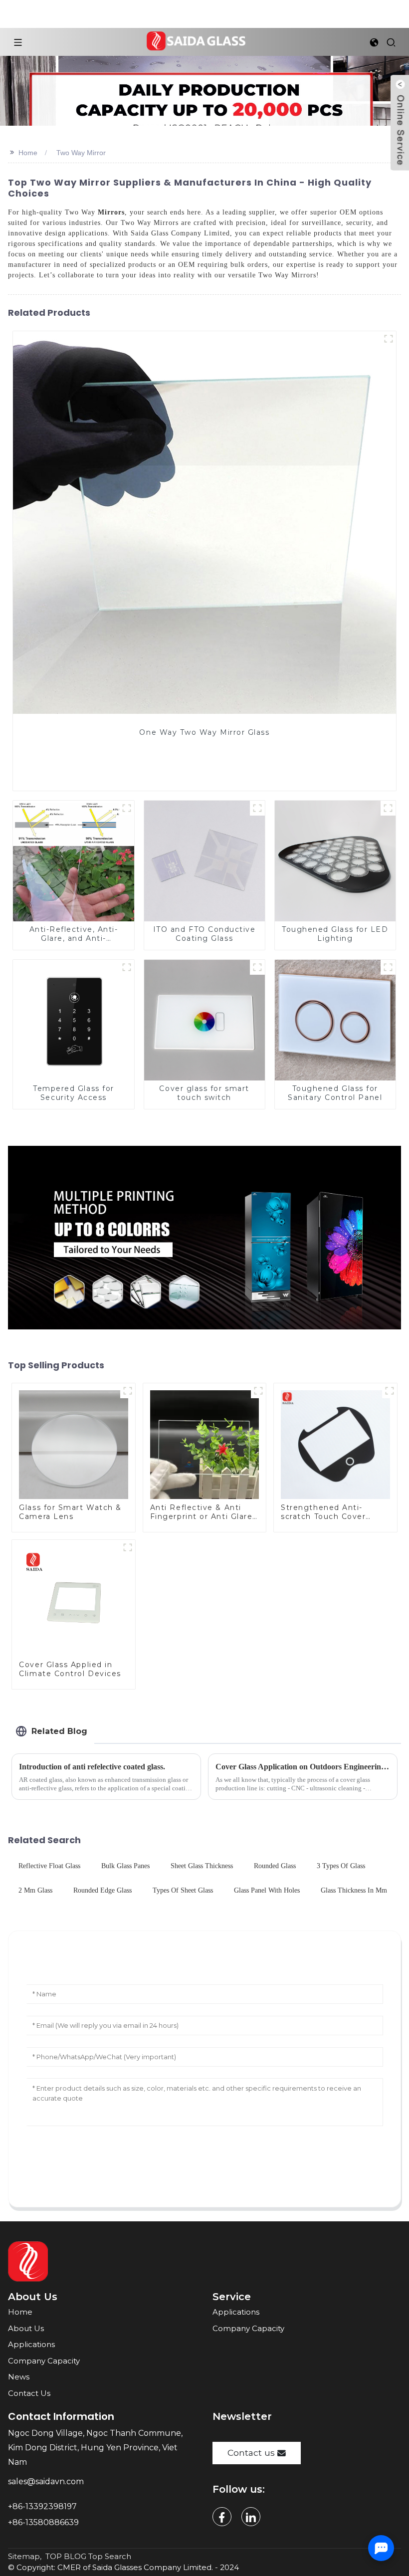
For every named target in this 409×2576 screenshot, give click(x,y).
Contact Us (29, 2393)
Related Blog (59, 1731)
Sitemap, (26, 2556)
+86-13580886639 (44, 2522)
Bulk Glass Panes (125, 1866)
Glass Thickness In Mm (354, 1890)
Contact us (251, 2453)
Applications (31, 2344)
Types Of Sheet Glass (183, 1890)
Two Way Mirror (81, 153)
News (19, 2377)
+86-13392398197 (42, 2506)
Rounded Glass (275, 1866)
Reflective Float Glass (49, 1866)
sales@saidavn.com (47, 2481)
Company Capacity (44, 2361)
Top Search (110, 2556)
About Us (26, 2328)
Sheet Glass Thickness (202, 1866)
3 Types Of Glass (341, 1866)
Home (28, 153)
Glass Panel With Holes (267, 1890)
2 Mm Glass (35, 1890)
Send (204, 2170)
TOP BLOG (66, 2556)
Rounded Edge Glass (102, 1890)
